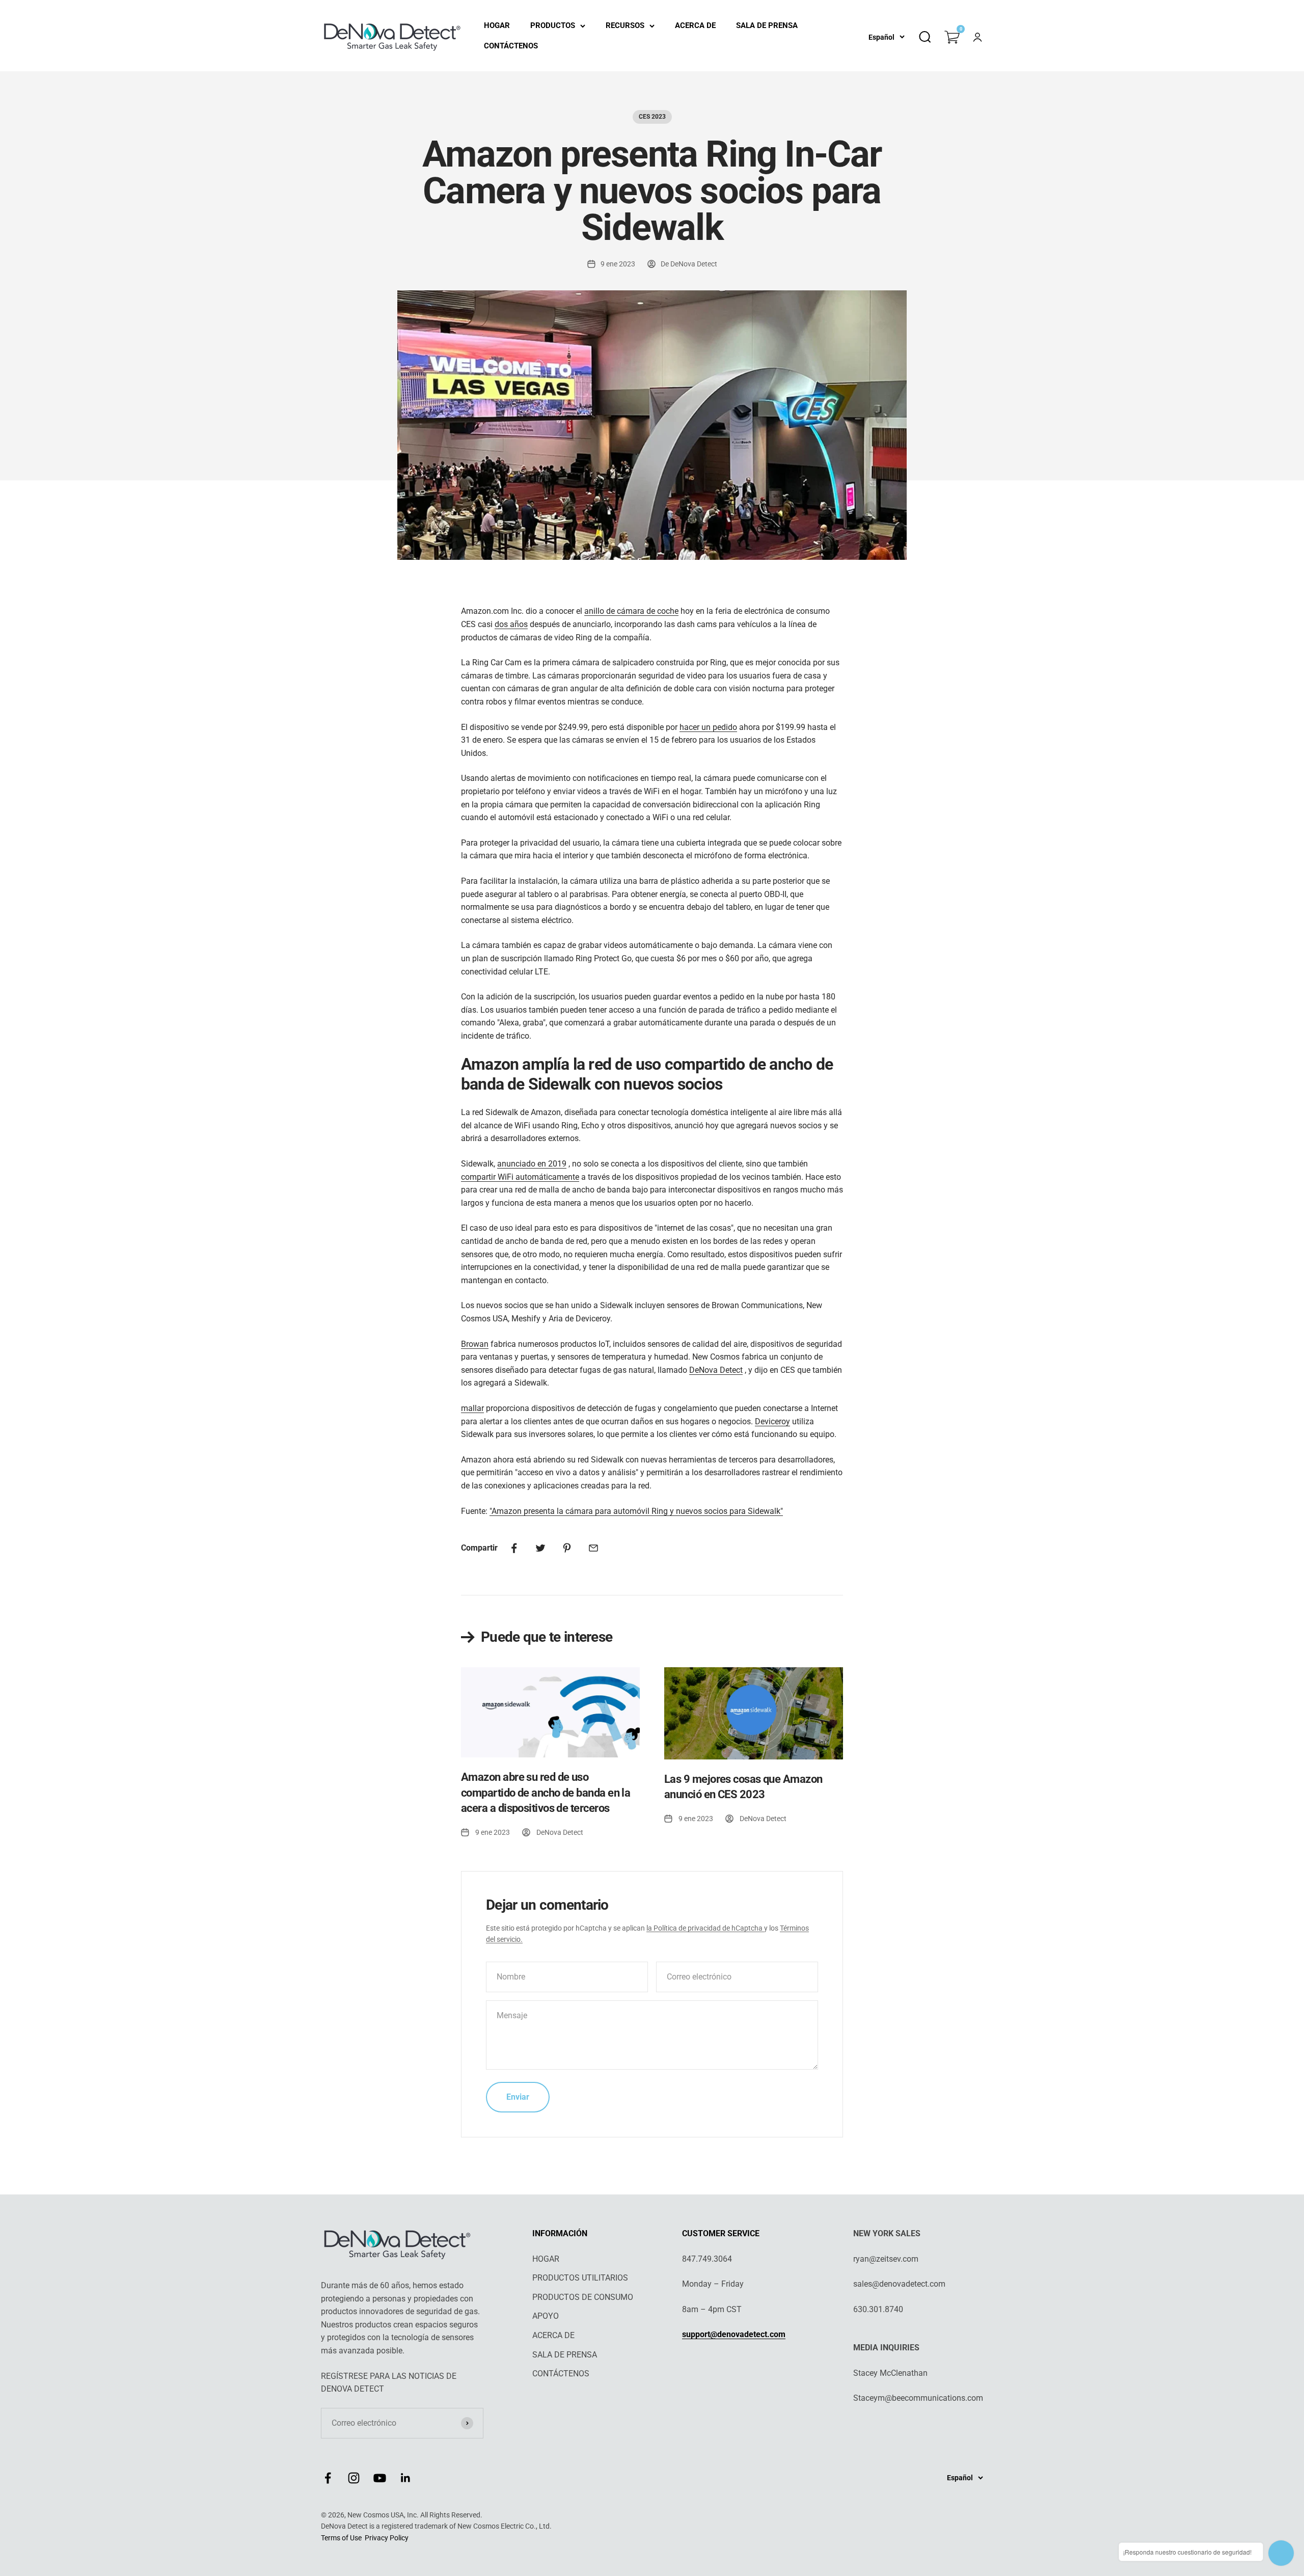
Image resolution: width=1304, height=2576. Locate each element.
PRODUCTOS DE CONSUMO (583, 2297)
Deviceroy (772, 1421)
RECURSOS (625, 25)
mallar (472, 1408)
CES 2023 (652, 117)
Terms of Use (341, 2538)
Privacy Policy (387, 2538)
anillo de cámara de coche (631, 611)
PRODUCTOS (553, 25)
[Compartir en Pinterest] (567, 1548)
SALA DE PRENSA (767, 25)
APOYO (546, 2316)
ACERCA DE (695, 25)
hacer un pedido (708, 727)
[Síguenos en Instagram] (354, 2478)
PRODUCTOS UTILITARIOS (580, 2278)
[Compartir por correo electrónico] (593, 1548)
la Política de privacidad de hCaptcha (705, 1928)
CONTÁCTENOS (511, 46)
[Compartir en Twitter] (540, 1548)
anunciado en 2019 (532, 1164)
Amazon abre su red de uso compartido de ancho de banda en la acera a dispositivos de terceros (546, 1793)
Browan (475, 1344)
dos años (511, 624)
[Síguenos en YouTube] (380, 2478)
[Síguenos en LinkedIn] (406, 2478)
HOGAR (497, 25)
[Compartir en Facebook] (514, 1548)
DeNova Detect (716, 1370)
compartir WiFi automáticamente (520, 1177)
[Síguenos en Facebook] (328, 2478)
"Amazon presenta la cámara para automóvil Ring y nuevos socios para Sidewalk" (636, 1511)
